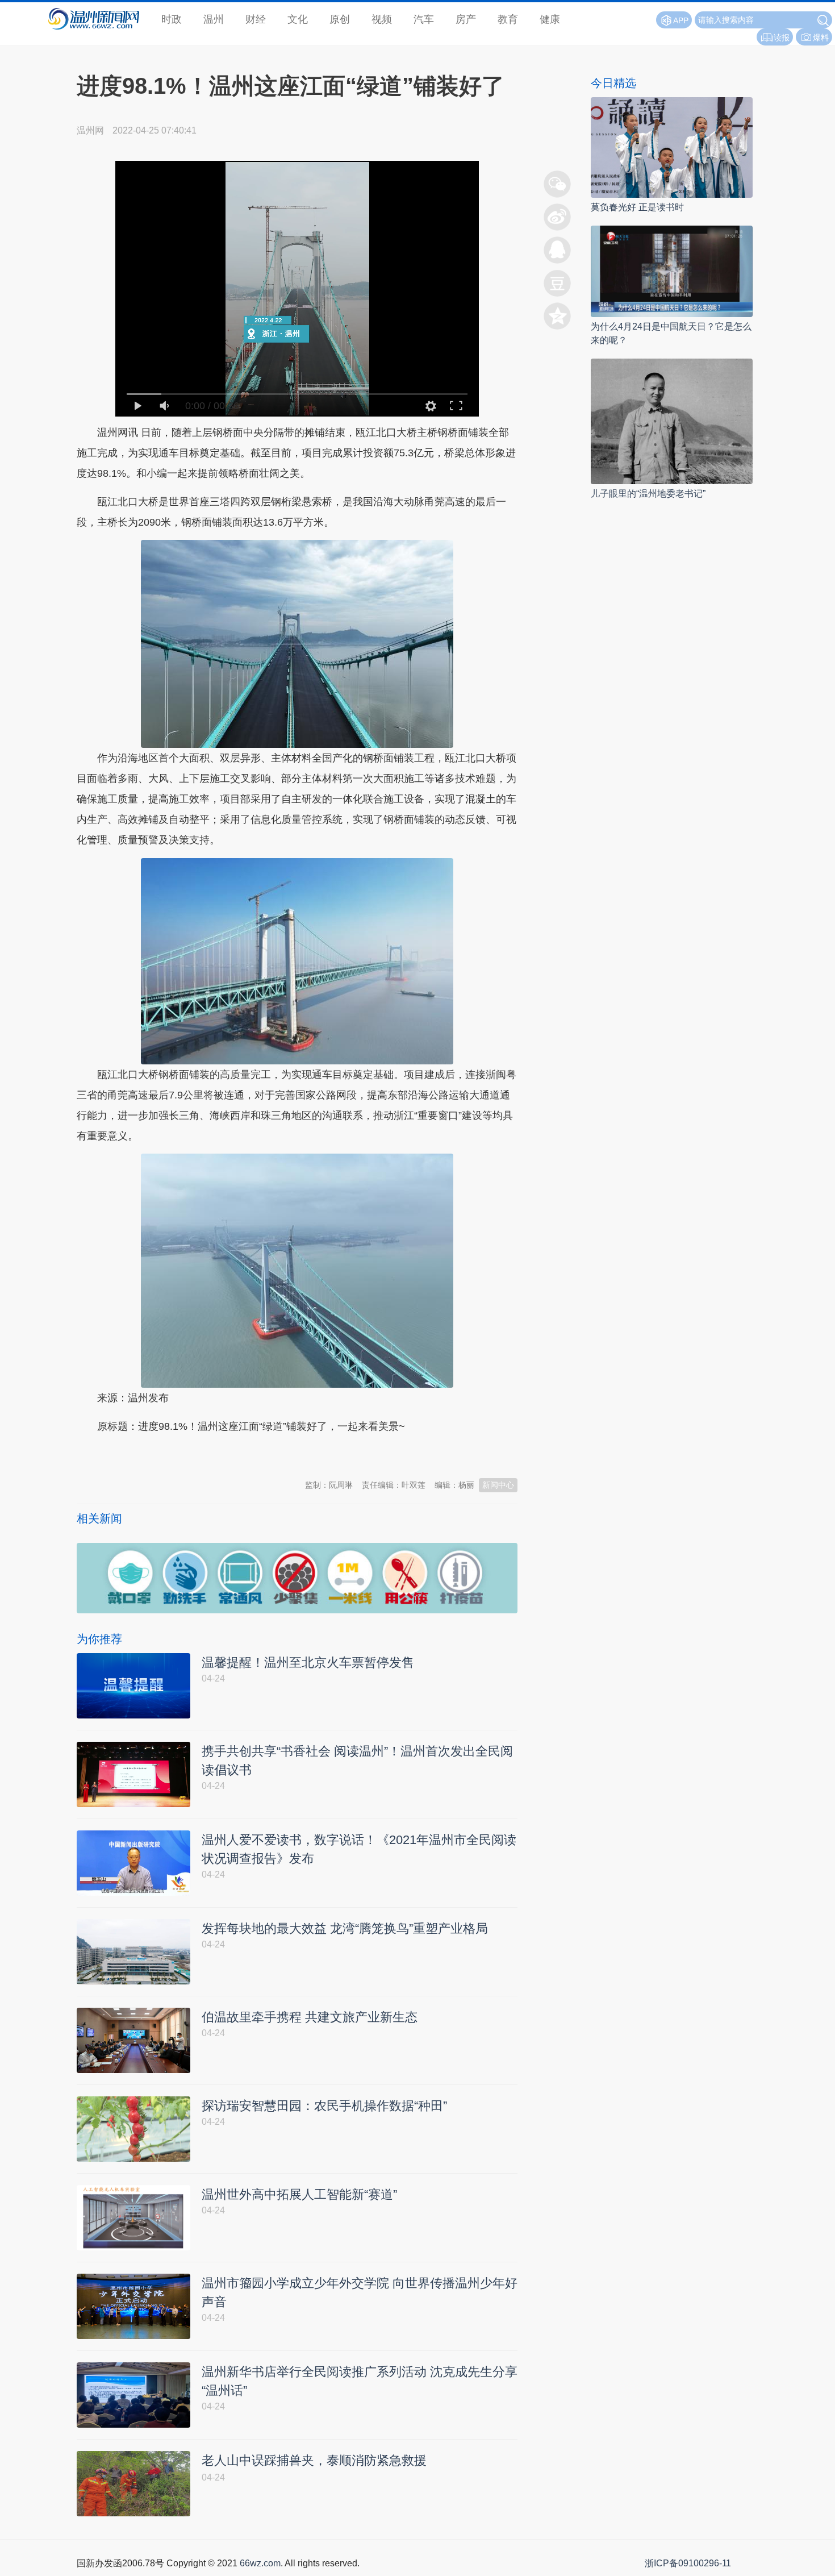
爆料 (821, 38)
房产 (466, 19)
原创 (340, 19)
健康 (550, 19)
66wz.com (260, 2563)
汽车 (424, 19)
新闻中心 (498, 1485)
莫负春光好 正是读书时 (637, 207)
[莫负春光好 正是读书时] (672, 147)
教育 (508, 19)
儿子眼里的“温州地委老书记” (648, 494)
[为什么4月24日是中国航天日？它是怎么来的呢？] (672, 271)
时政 (172, 19)
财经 (256, 19)
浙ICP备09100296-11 (688, 2563)
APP (681, 20)
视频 (382, 19)
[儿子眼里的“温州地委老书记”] (672, 421)
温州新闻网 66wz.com (178, 1454)
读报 (782, 38)
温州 (214, 19)
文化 (298, 19)
